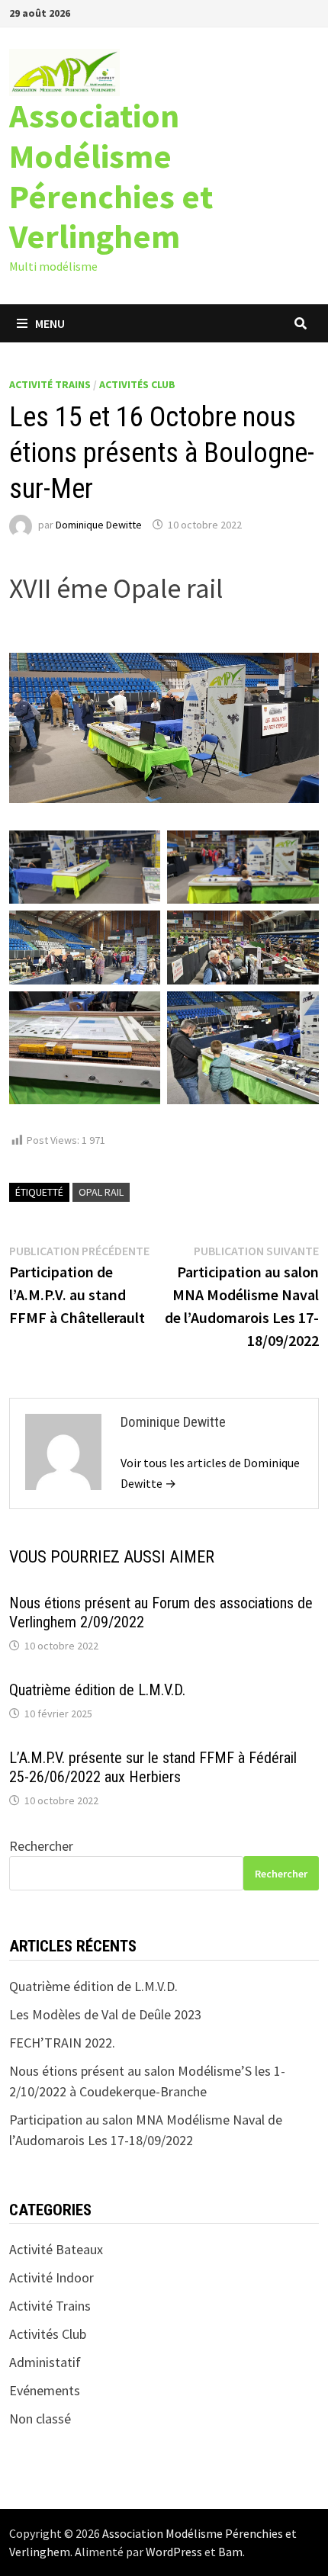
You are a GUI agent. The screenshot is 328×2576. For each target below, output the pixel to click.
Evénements (45, 2390)
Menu (50, 323)
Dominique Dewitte (99, 525)
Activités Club (137, 384)
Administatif (45, 2362)
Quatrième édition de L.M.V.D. (97, 1690)
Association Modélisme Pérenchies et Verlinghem (111, 176)
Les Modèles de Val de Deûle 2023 (105, 2014)
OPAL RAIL (101, 1192)
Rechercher (41, 1846)
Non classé (40, 2419)
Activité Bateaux (56, 2249)
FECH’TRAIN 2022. (62, 2043)
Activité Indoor (51, 2277)
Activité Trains (50, 384)
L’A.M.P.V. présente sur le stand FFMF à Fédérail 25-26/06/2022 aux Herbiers (153, 1767)
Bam (230, 2552)
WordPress (174, 2552)
